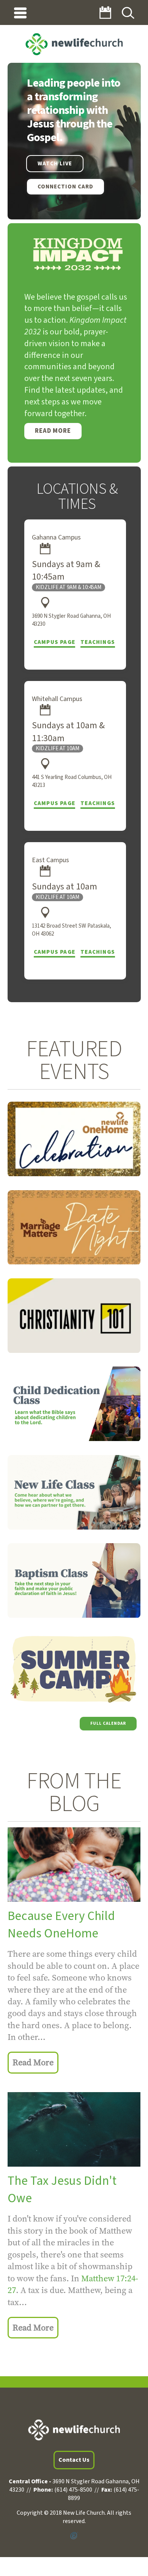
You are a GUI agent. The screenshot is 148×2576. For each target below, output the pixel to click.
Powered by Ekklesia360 (74, 2536)
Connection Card (65, 187)
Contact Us (74, 2460)
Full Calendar (108, 1723)
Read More (53, 431)
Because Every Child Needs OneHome (61, 1925)
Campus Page (54, 642)
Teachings (98, 642)
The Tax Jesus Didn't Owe (62, 2190)
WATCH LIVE (55, 164)
